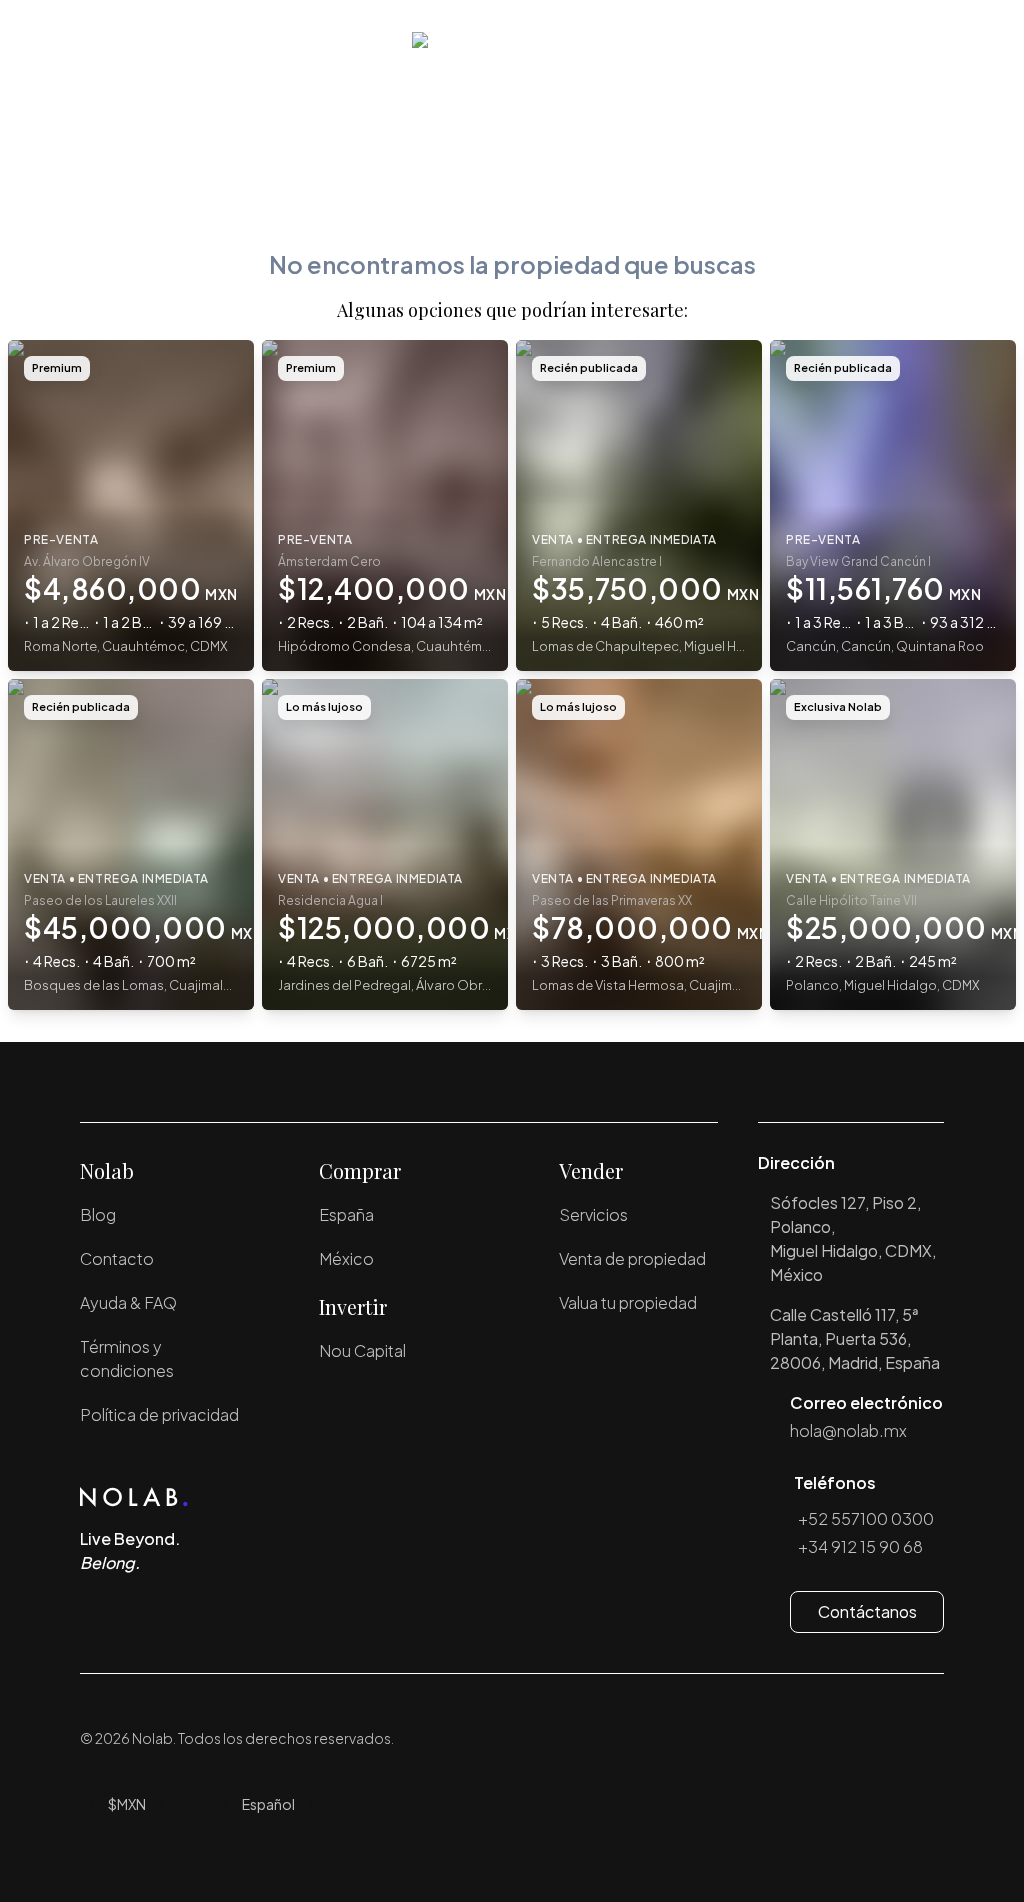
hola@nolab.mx (848, 1430)
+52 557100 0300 (866, 1518)
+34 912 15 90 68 (860, 1546)
